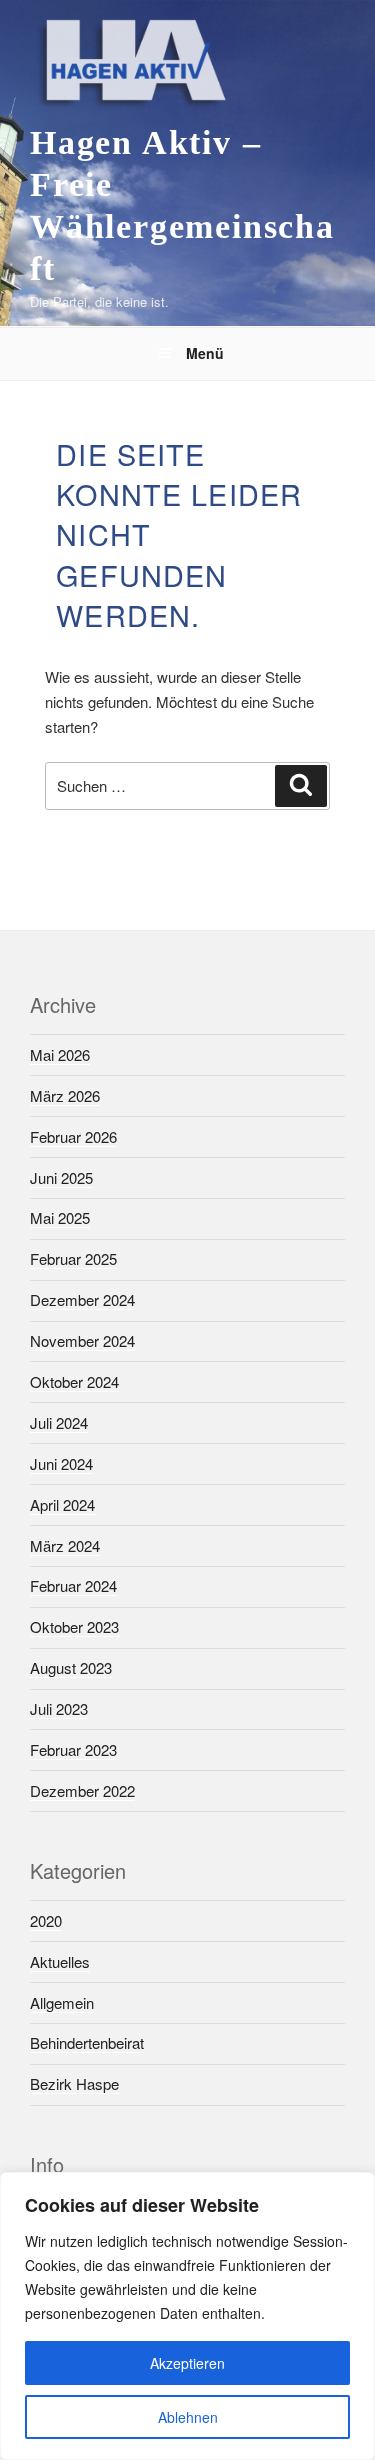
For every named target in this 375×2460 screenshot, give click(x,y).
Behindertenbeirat (87, 2042)
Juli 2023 (59, 1708)
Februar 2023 (73, 1749)
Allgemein (62, 2002)
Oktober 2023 (74, 1626)
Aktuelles (60, 1961)
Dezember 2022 (82, 1790)
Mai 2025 (60, 1217)
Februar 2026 (73, 1136)
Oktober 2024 (74, 1381)
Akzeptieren (187, 2363)
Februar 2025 (73, 1258)
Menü (205, 353)
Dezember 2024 (82, 1299)
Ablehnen (188, 2417)
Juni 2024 (61, 1463)
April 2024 (62, 1504)
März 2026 (65, 1095)
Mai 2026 (60, 1054)
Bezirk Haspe (74, 2083)
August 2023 (71, 1667)
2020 (46, 1920)
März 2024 (65, 1545)
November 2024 (82, 1340)
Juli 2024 (59, 1422)
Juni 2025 (61, 1177)
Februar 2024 (73, 1585)
